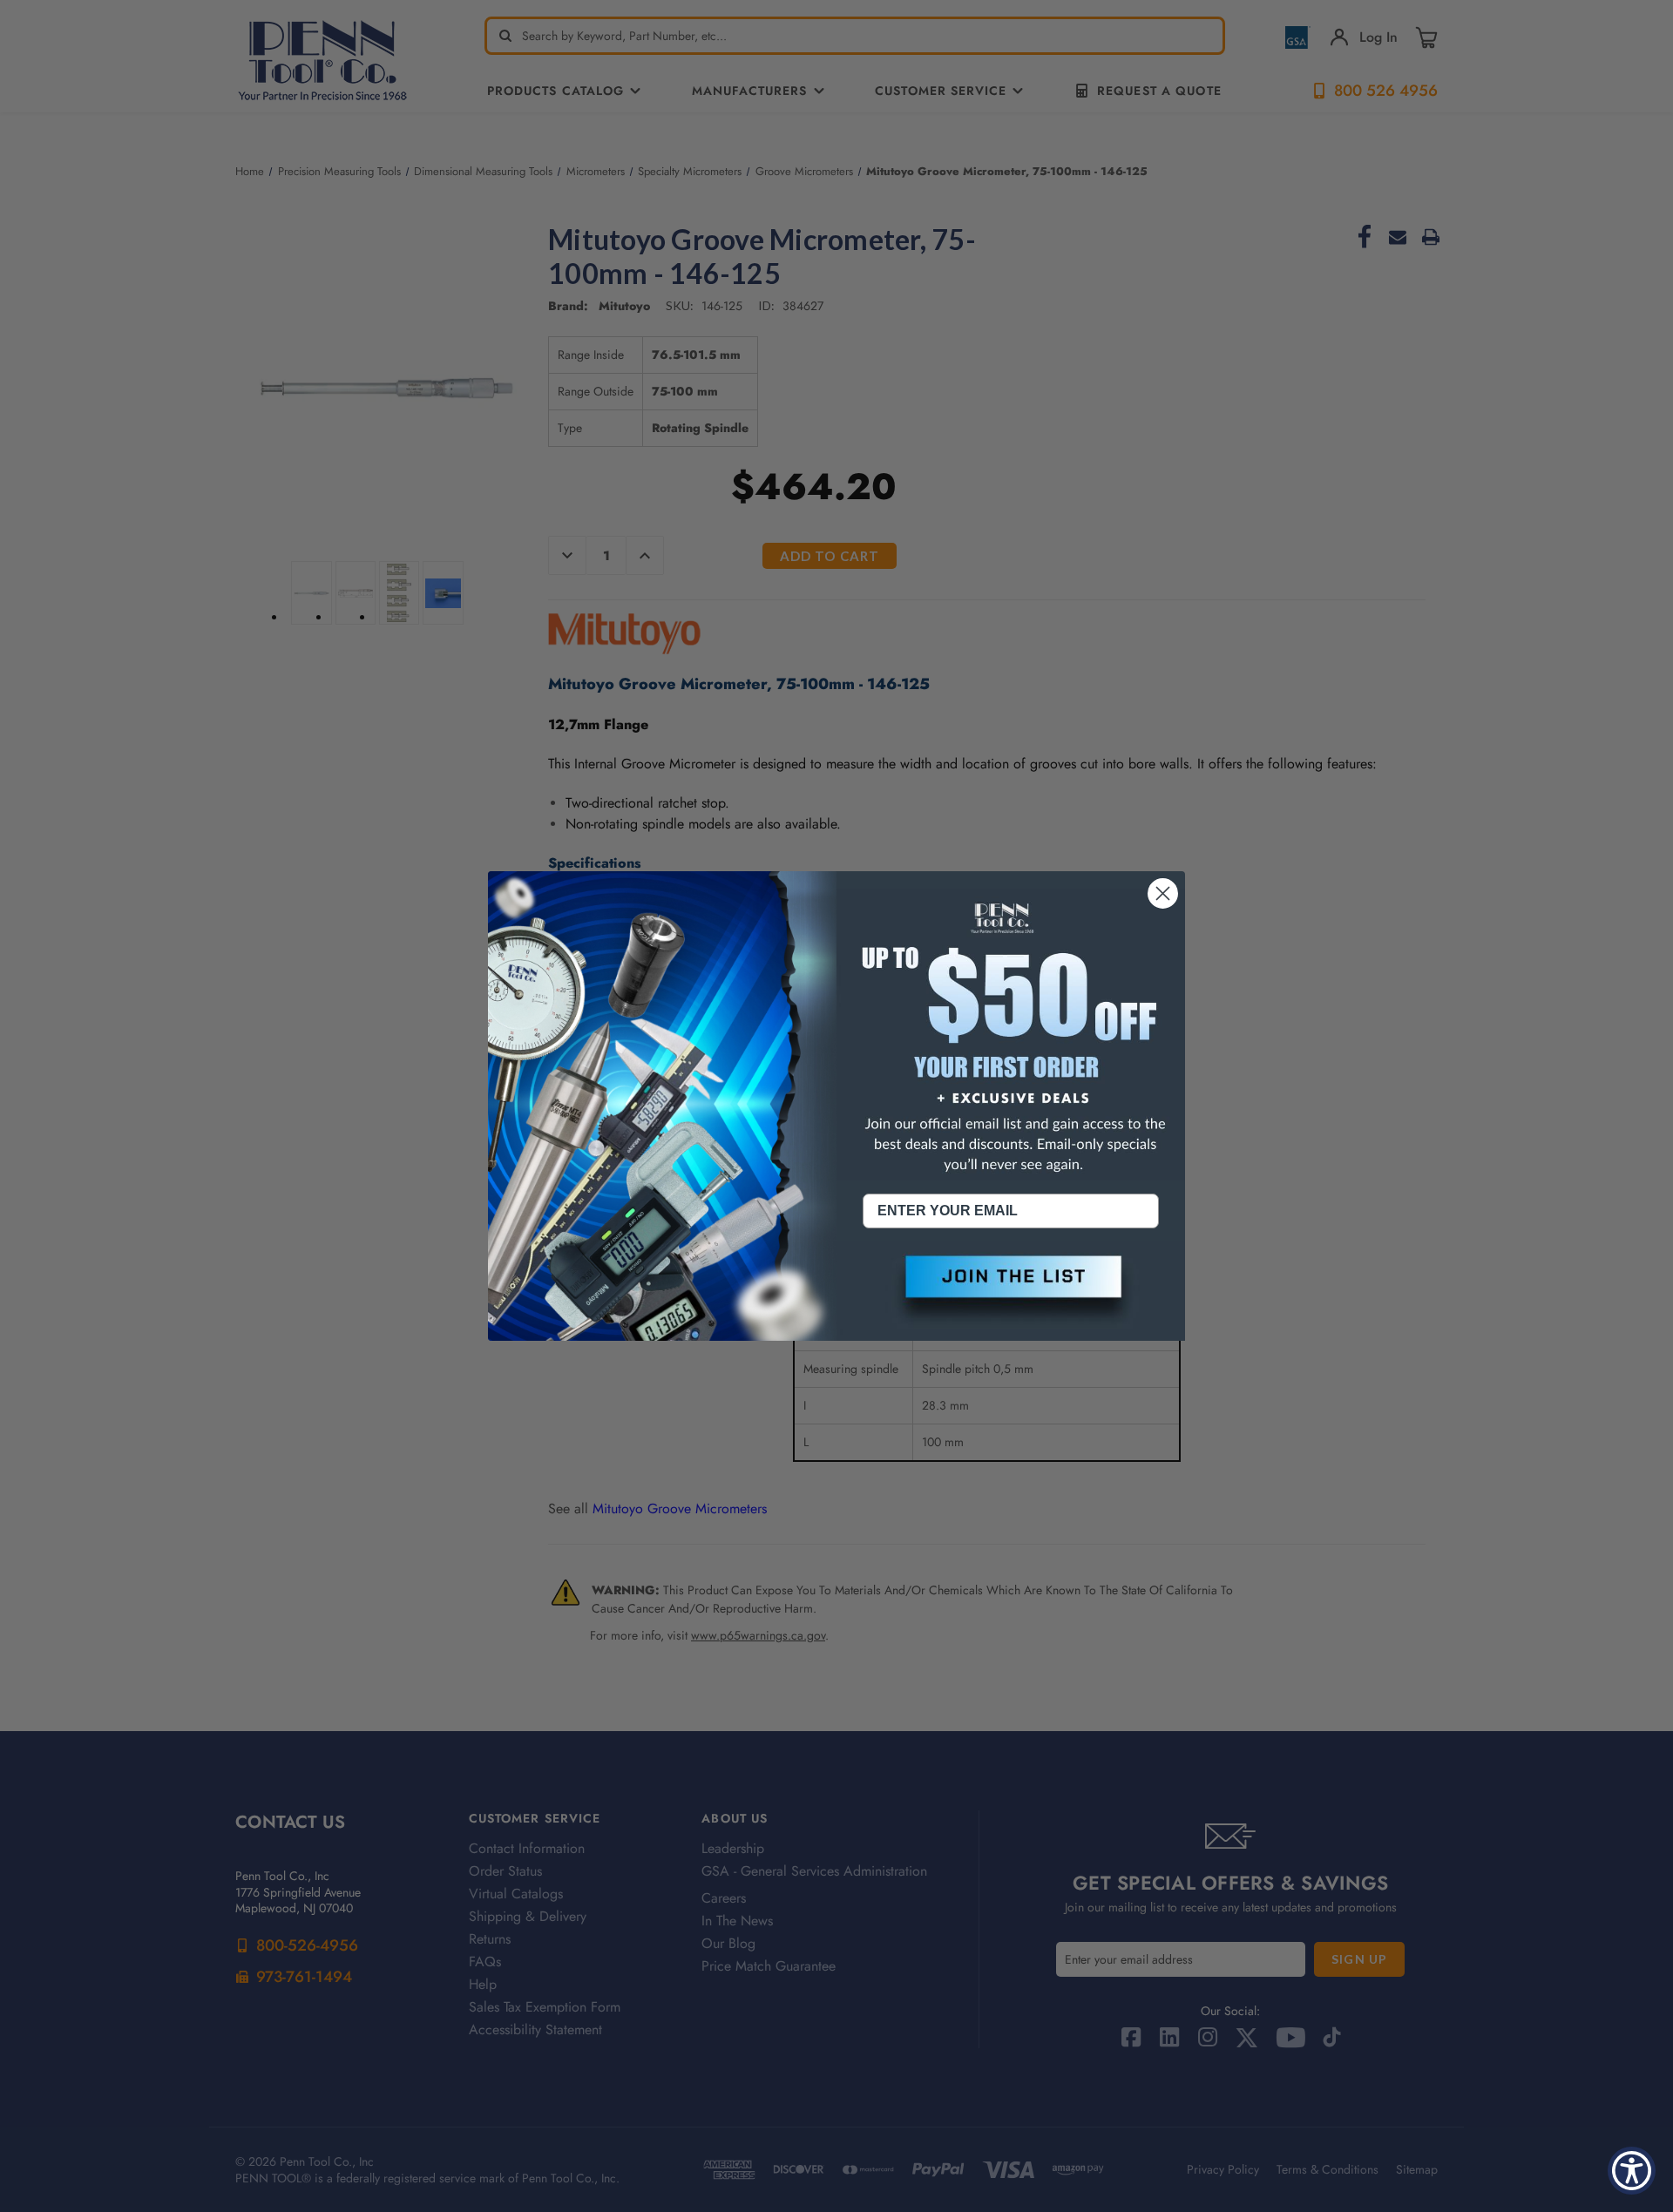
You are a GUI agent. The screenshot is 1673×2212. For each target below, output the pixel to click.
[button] (1011, 1291)
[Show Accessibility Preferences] (1632, 2171)
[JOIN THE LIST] (1011, 1291)
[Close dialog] (1163, 893)
